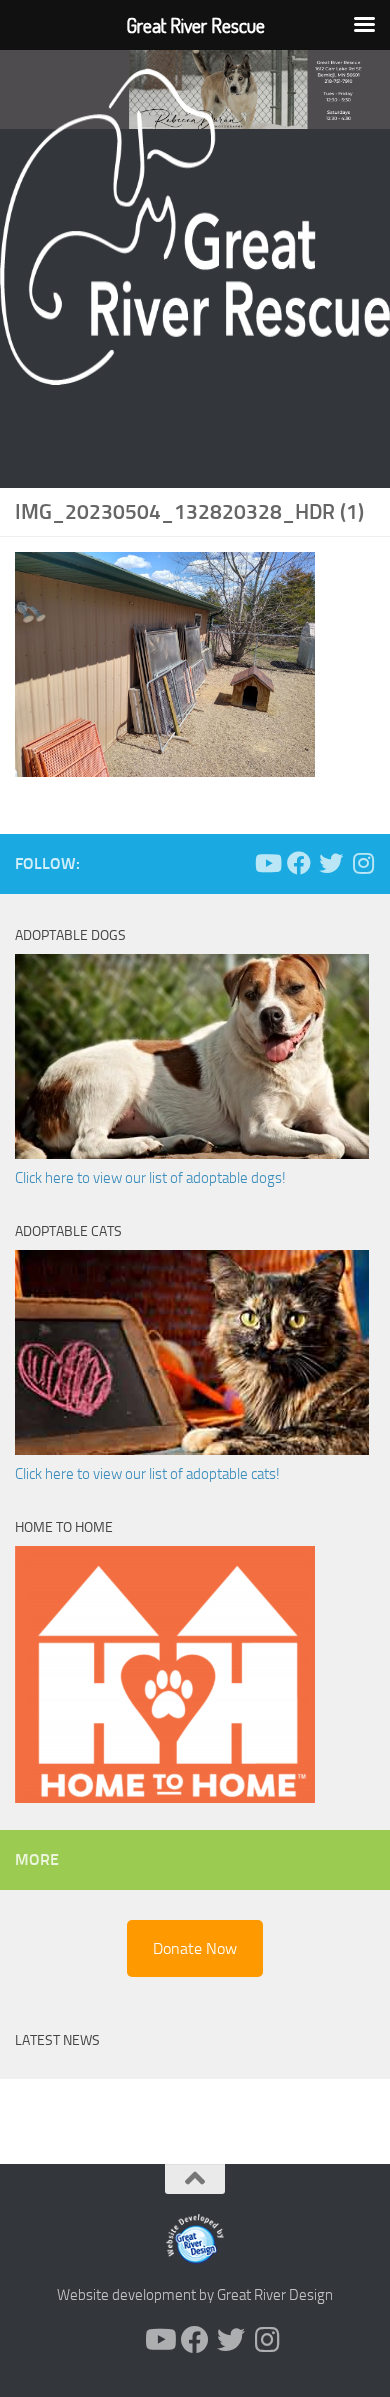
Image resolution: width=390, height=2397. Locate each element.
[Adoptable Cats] (192, 1450)
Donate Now (195, 1948)
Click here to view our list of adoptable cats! (147, 1474)
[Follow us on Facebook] (299, 863)
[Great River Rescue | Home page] (195, 227)
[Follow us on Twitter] (331, 863)
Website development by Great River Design (195, 2295)
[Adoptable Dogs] (192, 1154)
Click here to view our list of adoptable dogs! (150, 1178)
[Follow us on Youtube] (267, 863)
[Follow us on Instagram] (363, 863)
